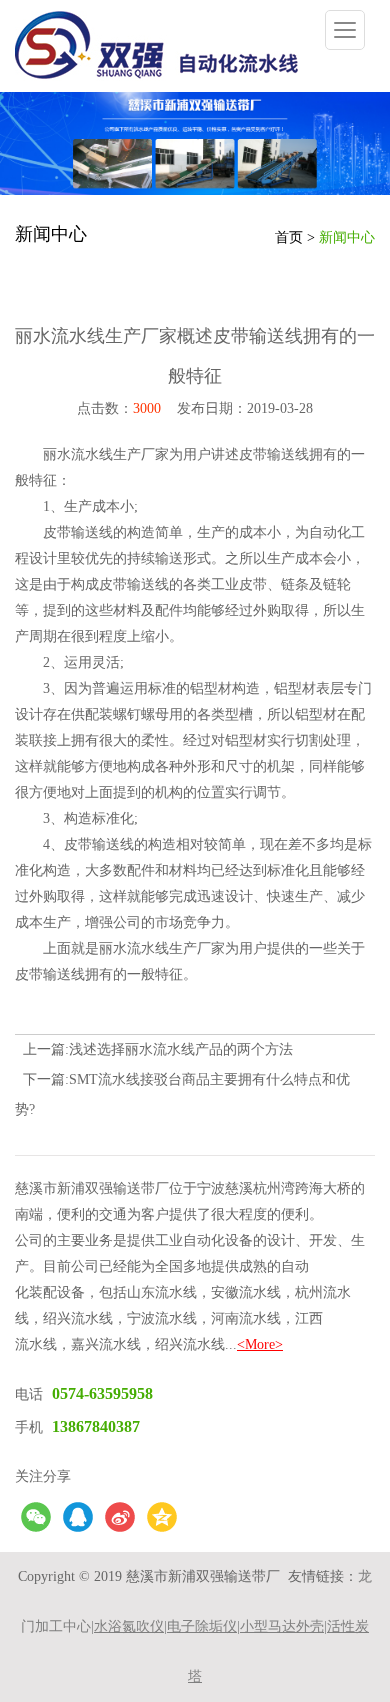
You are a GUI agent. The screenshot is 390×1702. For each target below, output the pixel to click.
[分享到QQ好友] (78, 1517)
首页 (289, 237)
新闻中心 (347, 237)
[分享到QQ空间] (162, 1517)
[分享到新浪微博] (120, 1517)
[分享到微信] (36, 1517)
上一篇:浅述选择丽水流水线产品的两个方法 (158, 1049)
